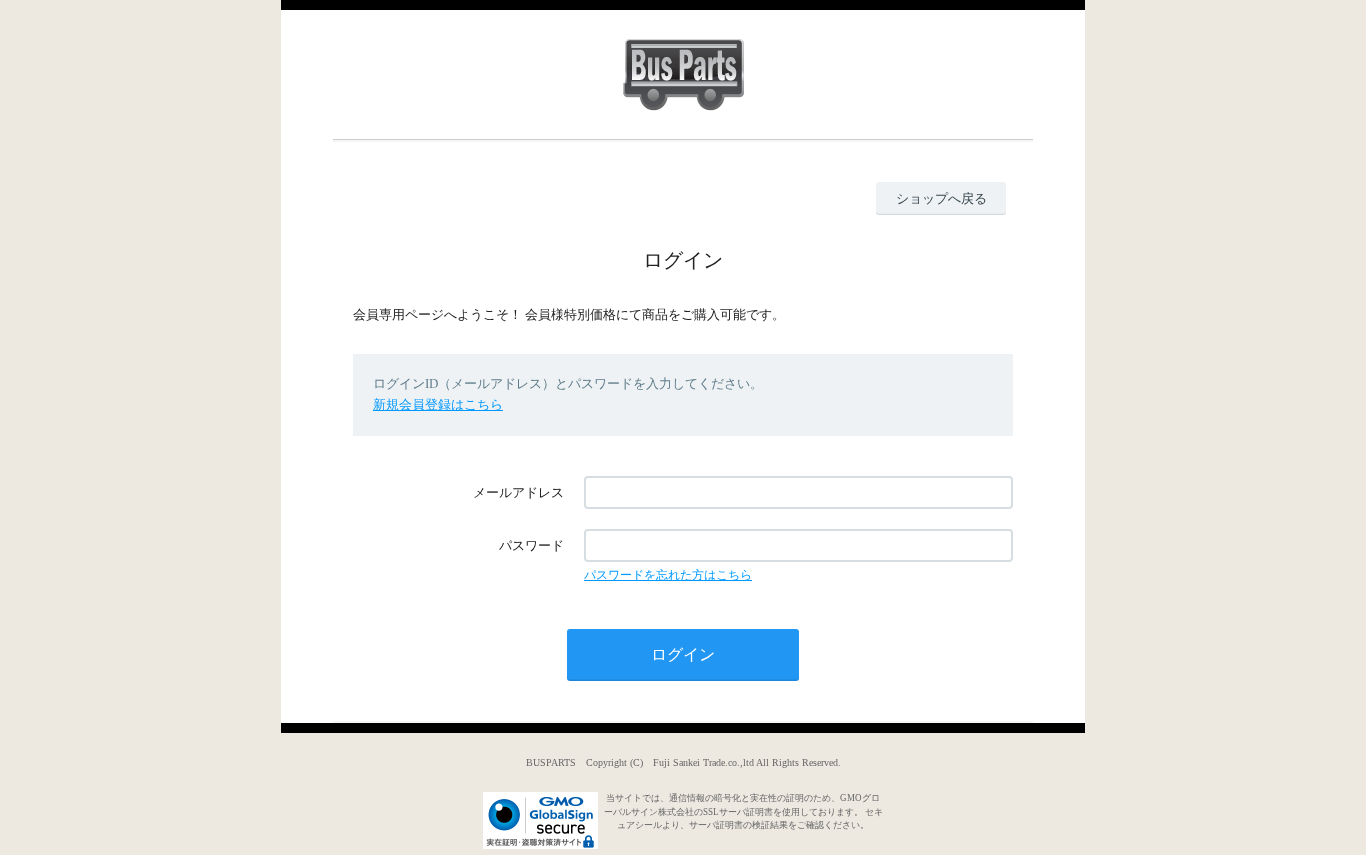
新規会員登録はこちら (438, 404)
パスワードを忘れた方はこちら (668, 575)
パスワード (531, 545)
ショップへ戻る (941, 198)
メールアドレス (518, 492)
